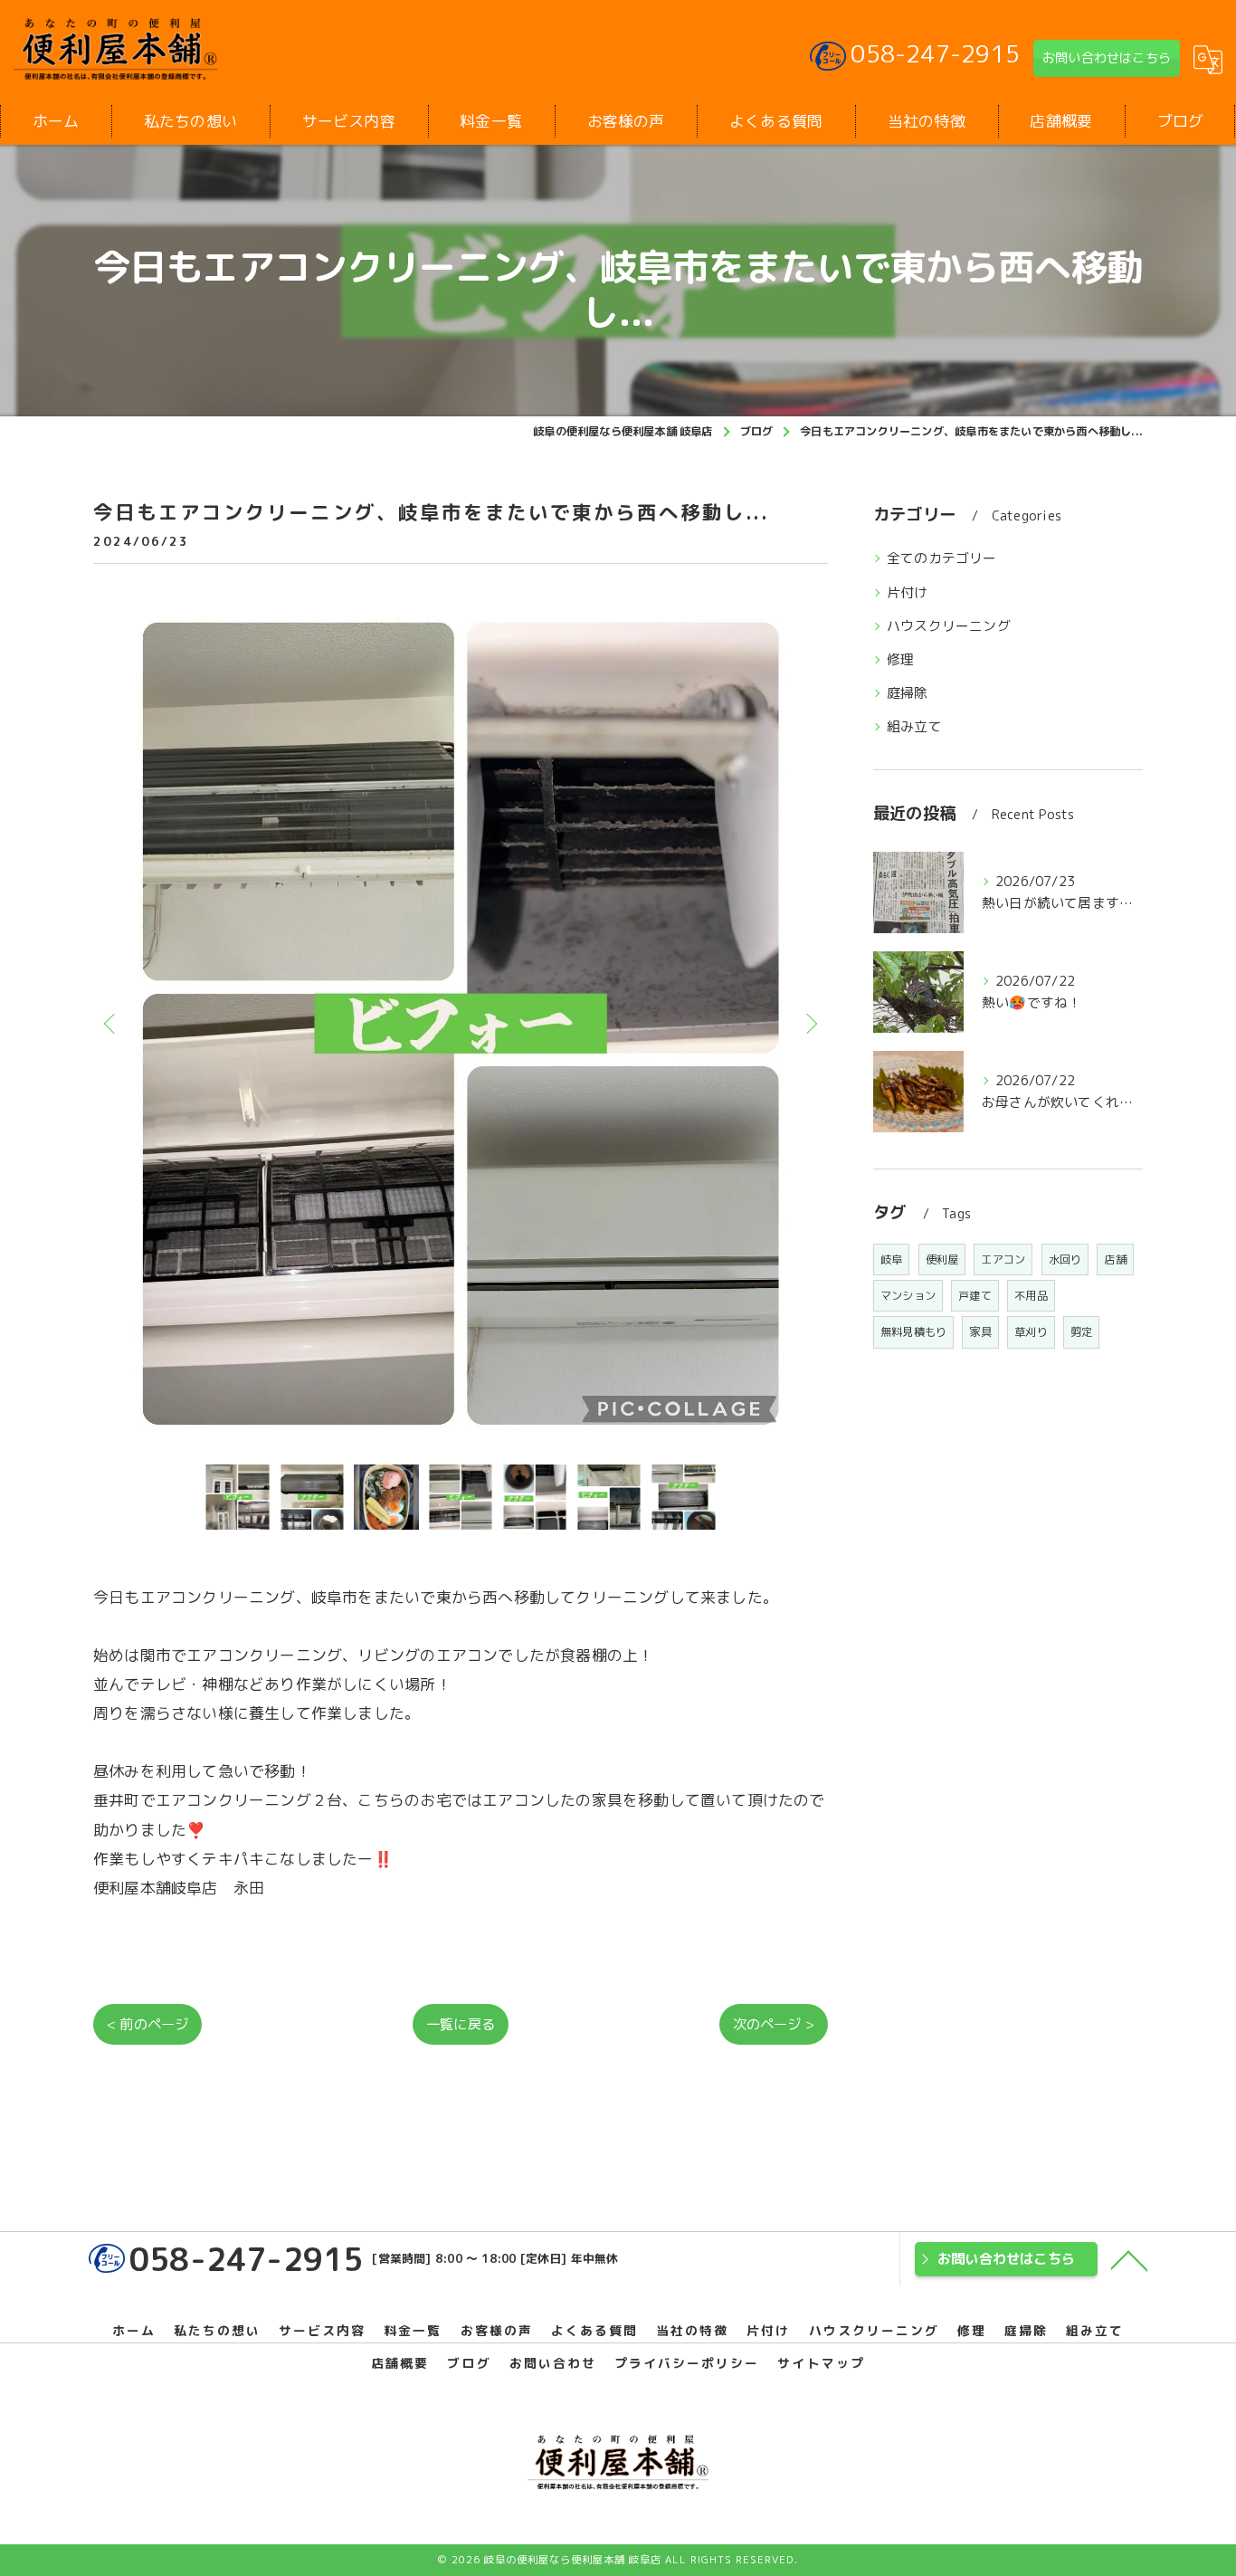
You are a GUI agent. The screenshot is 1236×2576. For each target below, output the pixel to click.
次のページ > (774, 2024)
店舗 (1115, 1259)
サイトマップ (821, 2363)
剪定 (1081, 1332)
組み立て (914, 726)
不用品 (1031, 1296)
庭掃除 (908, 693)
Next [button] (810, 1023)
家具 (980, 1332)
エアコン (1003, 1259)
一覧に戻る (461, 2024)
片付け (908, 592)
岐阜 (891, 1259)
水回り (1065, 1259)
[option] (461, 1023)
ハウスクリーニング (949, 626)
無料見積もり (913, 1332)
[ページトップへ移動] (1129, 2259)
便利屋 (942, 1259)
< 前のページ (147, 2024)
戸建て (975, 1296)
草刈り (1031, 1332)
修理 (900, 659)
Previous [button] (111, 1023)
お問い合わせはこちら (1107, 58)
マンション (908, 1296)
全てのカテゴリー (942, 558)
